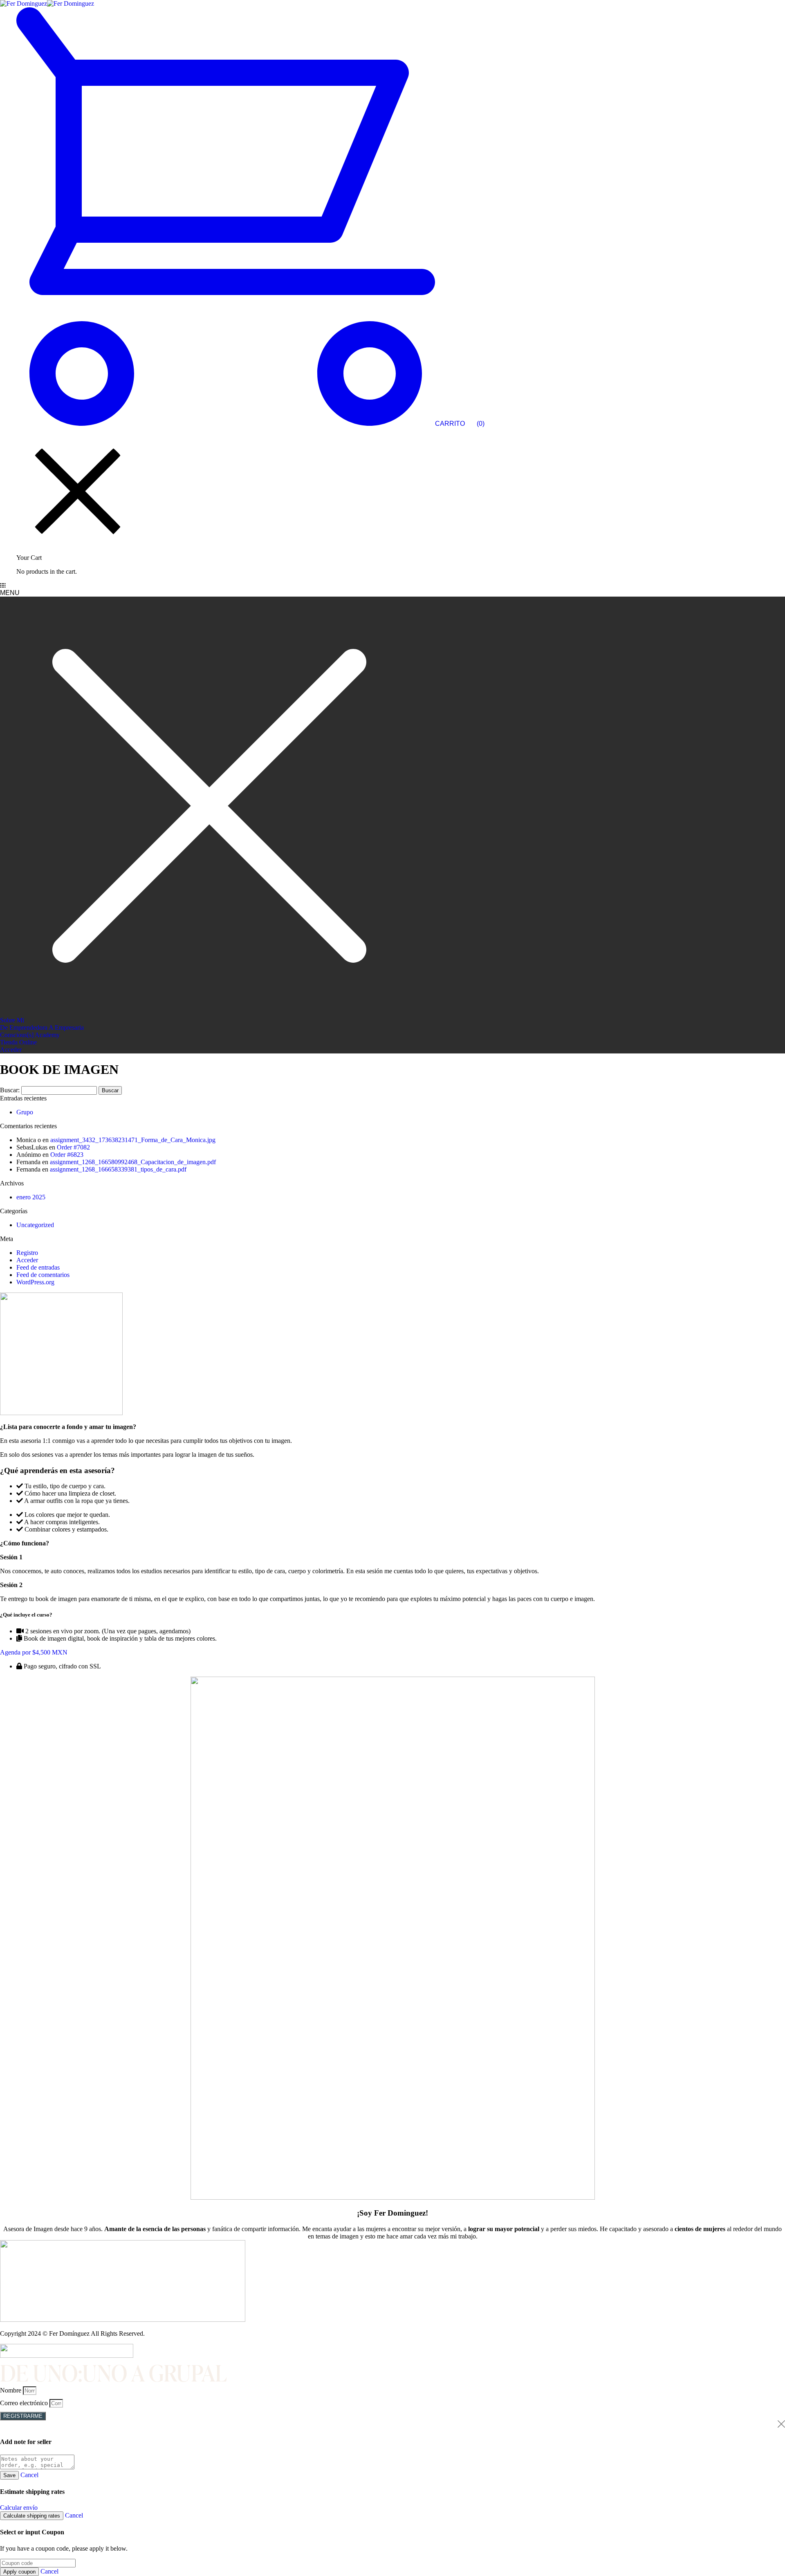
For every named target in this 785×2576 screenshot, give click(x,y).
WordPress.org (35, 1282)
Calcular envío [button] (19, 2508)
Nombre (11, 2390)
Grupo (25, 1112)
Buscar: (10, 1090)
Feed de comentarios (43, 1275)
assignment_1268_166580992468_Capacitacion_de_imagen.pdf (133, 1162)
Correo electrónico (25, 2403)
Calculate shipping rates (32, 2516)
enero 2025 (31, 1197)
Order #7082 (73, 1147)
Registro (27, 1253)
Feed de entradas (38, 1267)
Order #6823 (67, 1155)
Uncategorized (35, 1225)
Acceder (27, 1260)
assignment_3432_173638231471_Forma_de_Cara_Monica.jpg (133, 1140)
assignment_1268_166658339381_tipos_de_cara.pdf (118, 1169)
